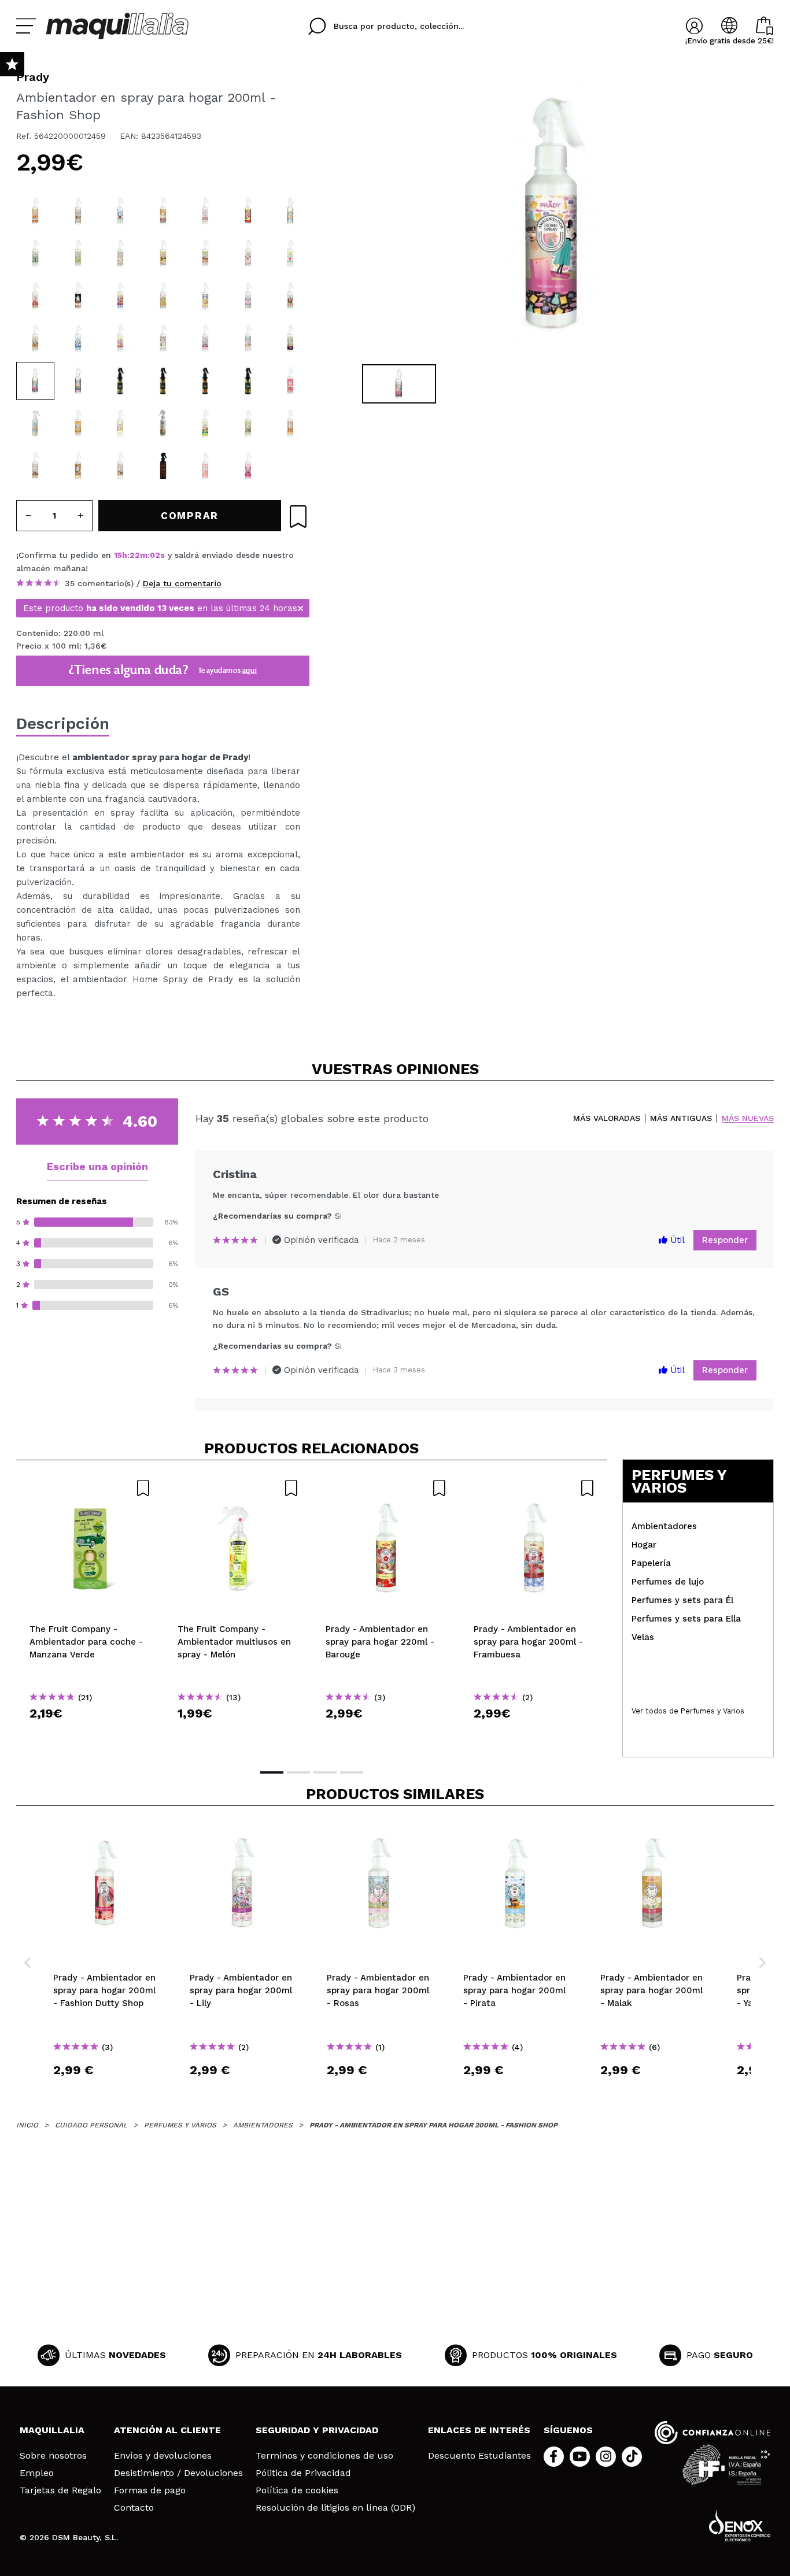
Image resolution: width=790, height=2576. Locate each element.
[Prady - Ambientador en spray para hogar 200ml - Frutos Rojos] (290, 296)
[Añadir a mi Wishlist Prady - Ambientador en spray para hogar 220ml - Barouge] (386, 1488)
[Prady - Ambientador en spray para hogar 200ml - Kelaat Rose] (78, 381)
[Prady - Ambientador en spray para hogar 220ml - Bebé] (290, 253)
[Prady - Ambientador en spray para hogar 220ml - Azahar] (78, 253)
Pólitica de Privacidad (303, 2473)
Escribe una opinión (97, 1166)
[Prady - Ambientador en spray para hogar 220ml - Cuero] (163, 466)
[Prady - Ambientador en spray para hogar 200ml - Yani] (205, 211)
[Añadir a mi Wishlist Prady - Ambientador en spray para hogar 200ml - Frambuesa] (534, 1488)
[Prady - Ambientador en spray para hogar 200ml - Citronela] (35, 253)
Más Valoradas (607, 1118)
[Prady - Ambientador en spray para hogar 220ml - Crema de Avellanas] (120, 466)
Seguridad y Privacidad (317, 2430)
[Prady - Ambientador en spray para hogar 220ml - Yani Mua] (120, 423)
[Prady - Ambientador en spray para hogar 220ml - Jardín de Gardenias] (120, 253)
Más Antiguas (681, 1118)
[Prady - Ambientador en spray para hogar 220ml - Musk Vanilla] (205, 381)
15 (118, 555)
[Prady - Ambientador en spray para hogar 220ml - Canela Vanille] (163, 253)
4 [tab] (352, 1772)
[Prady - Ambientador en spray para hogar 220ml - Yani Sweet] (290, 381)
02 (155, 555)
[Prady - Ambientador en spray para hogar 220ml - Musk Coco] (248, 381)
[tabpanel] (552, 214)
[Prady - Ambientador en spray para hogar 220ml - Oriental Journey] (163, 423)
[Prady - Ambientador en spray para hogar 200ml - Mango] (163, 296)
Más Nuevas (748, 1118)
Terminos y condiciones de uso (324, 2456)
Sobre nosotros (53, 2456)
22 (135, 555)
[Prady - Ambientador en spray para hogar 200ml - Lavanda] (248, 296)
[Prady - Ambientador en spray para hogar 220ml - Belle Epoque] (35, 296)
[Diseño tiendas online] (740, 2525)
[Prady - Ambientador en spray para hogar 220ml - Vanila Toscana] (35, 423)
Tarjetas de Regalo (60, 2490)
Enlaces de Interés (479, 2430)
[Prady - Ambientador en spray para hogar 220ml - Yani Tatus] (78, 423)
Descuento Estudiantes (479, 2456)
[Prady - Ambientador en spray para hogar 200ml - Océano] (78, 338)
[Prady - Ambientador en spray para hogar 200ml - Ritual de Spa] (78, 296)
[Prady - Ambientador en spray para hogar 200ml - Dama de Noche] (290, 338)
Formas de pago (150, 2490)
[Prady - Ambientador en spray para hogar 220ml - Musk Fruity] (163, 381)
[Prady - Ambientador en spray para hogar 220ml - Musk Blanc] (120, 381)
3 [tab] (325, 1772)
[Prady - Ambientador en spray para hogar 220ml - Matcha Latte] (248, 423)
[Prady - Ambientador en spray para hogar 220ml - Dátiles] (35, 466)
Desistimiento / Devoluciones (178, 2473)
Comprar (90, 1734)
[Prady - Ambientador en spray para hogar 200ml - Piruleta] (120, 338)
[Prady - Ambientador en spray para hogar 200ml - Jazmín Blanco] (163, 338)
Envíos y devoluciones (163, 2456)
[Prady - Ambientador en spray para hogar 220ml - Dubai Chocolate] (205, 423)
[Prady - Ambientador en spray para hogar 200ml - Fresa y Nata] (248, 253)
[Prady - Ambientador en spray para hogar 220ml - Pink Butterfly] (248, 466)
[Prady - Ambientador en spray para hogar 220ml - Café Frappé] (78, 466)
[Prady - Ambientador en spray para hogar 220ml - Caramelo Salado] (35, 211)
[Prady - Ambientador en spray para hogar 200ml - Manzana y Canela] (205, 253)
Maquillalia (52, 2430)
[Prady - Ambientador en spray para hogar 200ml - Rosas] (248, 338)
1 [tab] (272, 1772)
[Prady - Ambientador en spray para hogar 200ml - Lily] (205, 338)
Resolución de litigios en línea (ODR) (335, 2508)
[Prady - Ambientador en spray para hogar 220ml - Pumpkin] (290, 423)
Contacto (134, 2508)
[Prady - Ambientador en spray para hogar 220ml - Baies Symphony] (78, 211)
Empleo (37, 2473)
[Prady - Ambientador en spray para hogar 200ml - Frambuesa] (120, 296)
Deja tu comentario (182, 583)
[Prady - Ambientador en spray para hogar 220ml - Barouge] (248, 211)
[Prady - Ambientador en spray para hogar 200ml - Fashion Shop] (35, 381)
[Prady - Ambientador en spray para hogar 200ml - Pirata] (120, 211)
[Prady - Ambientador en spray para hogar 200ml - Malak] (163, 211)
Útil (676, 1240)
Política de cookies (297, 2490)
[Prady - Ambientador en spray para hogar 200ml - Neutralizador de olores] (290, 211)
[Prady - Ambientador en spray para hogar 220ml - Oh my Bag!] (205, 466)
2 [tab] (298, 1772)
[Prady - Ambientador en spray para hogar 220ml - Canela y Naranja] (35, 338)
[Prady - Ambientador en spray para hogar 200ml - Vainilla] (205, 296)
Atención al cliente (167, 2430)
